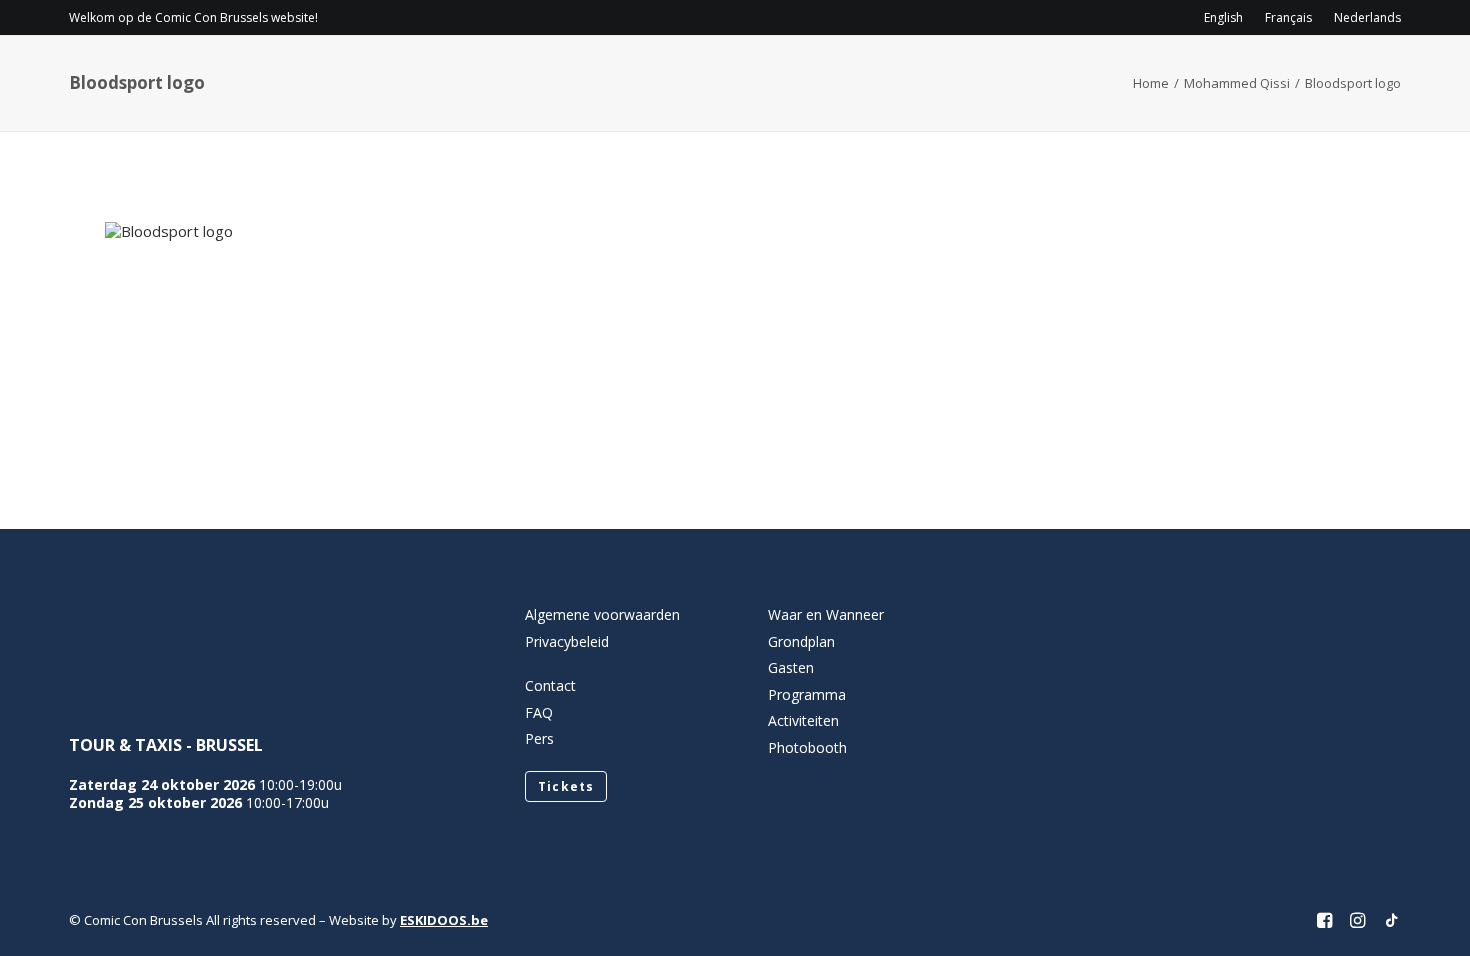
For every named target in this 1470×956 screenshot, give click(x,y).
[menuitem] (1228, 17)
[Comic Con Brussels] (180, 75)
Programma (850, 75)
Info (734, 75)
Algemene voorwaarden (602, 614)
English (1223, 17)
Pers (539, 738)
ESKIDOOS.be (444, 920)
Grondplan (801, 641)
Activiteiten (1078, 75)
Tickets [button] (566, 786)
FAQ (539, 712)
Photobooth (807, 747)
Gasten (963, 75)
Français (1288, 17)
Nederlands (1367, 17)
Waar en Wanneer (826, 614)
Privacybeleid (567, 641)
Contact (1217, 75)
